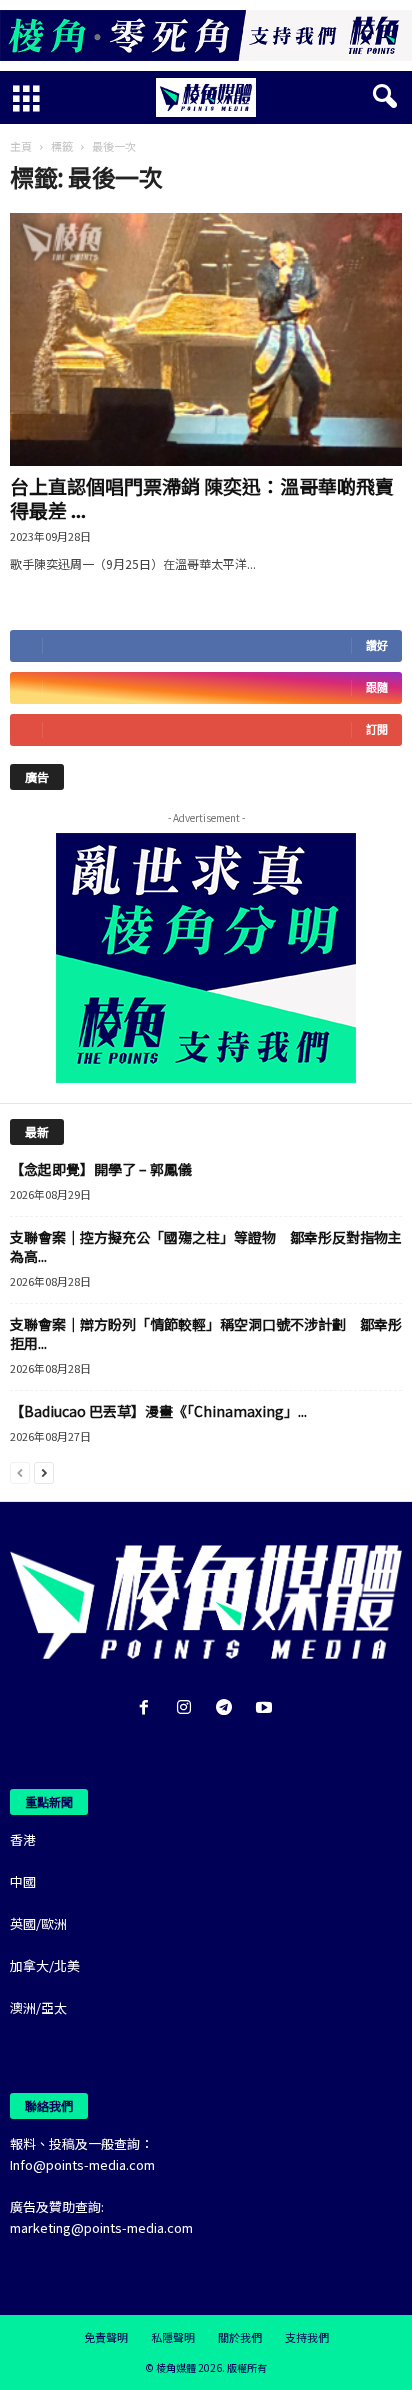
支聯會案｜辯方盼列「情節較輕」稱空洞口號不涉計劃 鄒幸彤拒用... (206, 1333)
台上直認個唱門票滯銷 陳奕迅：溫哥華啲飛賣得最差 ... (202, 497)
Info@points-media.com (82, 2164)
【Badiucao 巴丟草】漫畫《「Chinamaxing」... (158, 1411)
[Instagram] (188, 1708)
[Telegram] (228, 1708)
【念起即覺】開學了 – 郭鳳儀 (101, 1169)
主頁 (21, 146)
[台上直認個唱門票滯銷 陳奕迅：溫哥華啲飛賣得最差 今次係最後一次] (206, 339)
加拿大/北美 (45, 1965)
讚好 (377, 645)
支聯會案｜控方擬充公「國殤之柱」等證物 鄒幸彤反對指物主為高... (206, 1246)
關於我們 (240, 2337)
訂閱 (377, 729)
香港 (23, 1839)
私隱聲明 (173, 2337)
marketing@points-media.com (101, 2227)
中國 (23, 1881)
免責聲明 (106, 2337)
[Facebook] (148, 1708)
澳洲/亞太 (38, 2007)
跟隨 (377, 687)
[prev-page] (20, 1471)
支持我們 (307, 2337)
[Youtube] (266, 1708)
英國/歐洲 (38, 1923)
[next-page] (44, 1471)
